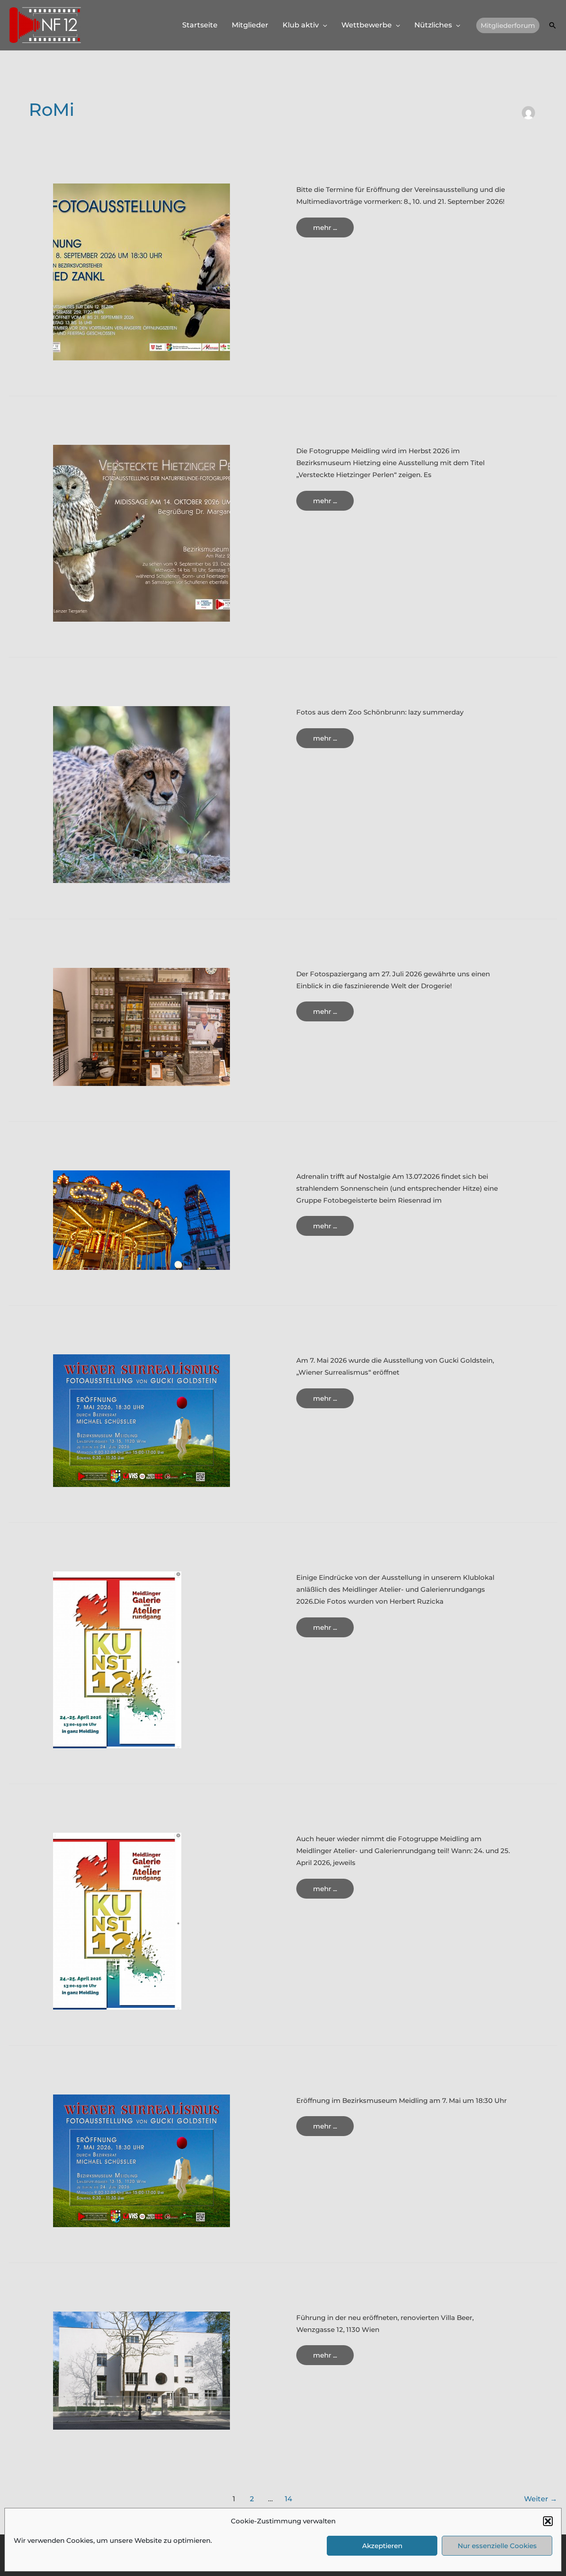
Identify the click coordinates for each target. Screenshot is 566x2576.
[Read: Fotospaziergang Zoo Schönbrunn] (141, 794)
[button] (548, 2521)
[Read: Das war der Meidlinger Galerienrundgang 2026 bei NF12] (117, 1659)
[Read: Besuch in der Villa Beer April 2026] (141, 2370)
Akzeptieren (382, 2546)
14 (289, 2499)
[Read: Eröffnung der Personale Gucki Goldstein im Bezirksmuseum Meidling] (141, 1420)
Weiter (541, 2499)
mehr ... (333, 230)
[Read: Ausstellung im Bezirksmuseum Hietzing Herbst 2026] (141, 533)
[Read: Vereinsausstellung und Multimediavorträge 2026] (141, 271)
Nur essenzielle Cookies (497, 2546)
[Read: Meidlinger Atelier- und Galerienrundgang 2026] (117, 1921)
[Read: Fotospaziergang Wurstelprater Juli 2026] (141, 1219)
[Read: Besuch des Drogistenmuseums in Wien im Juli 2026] (141, 1026)
